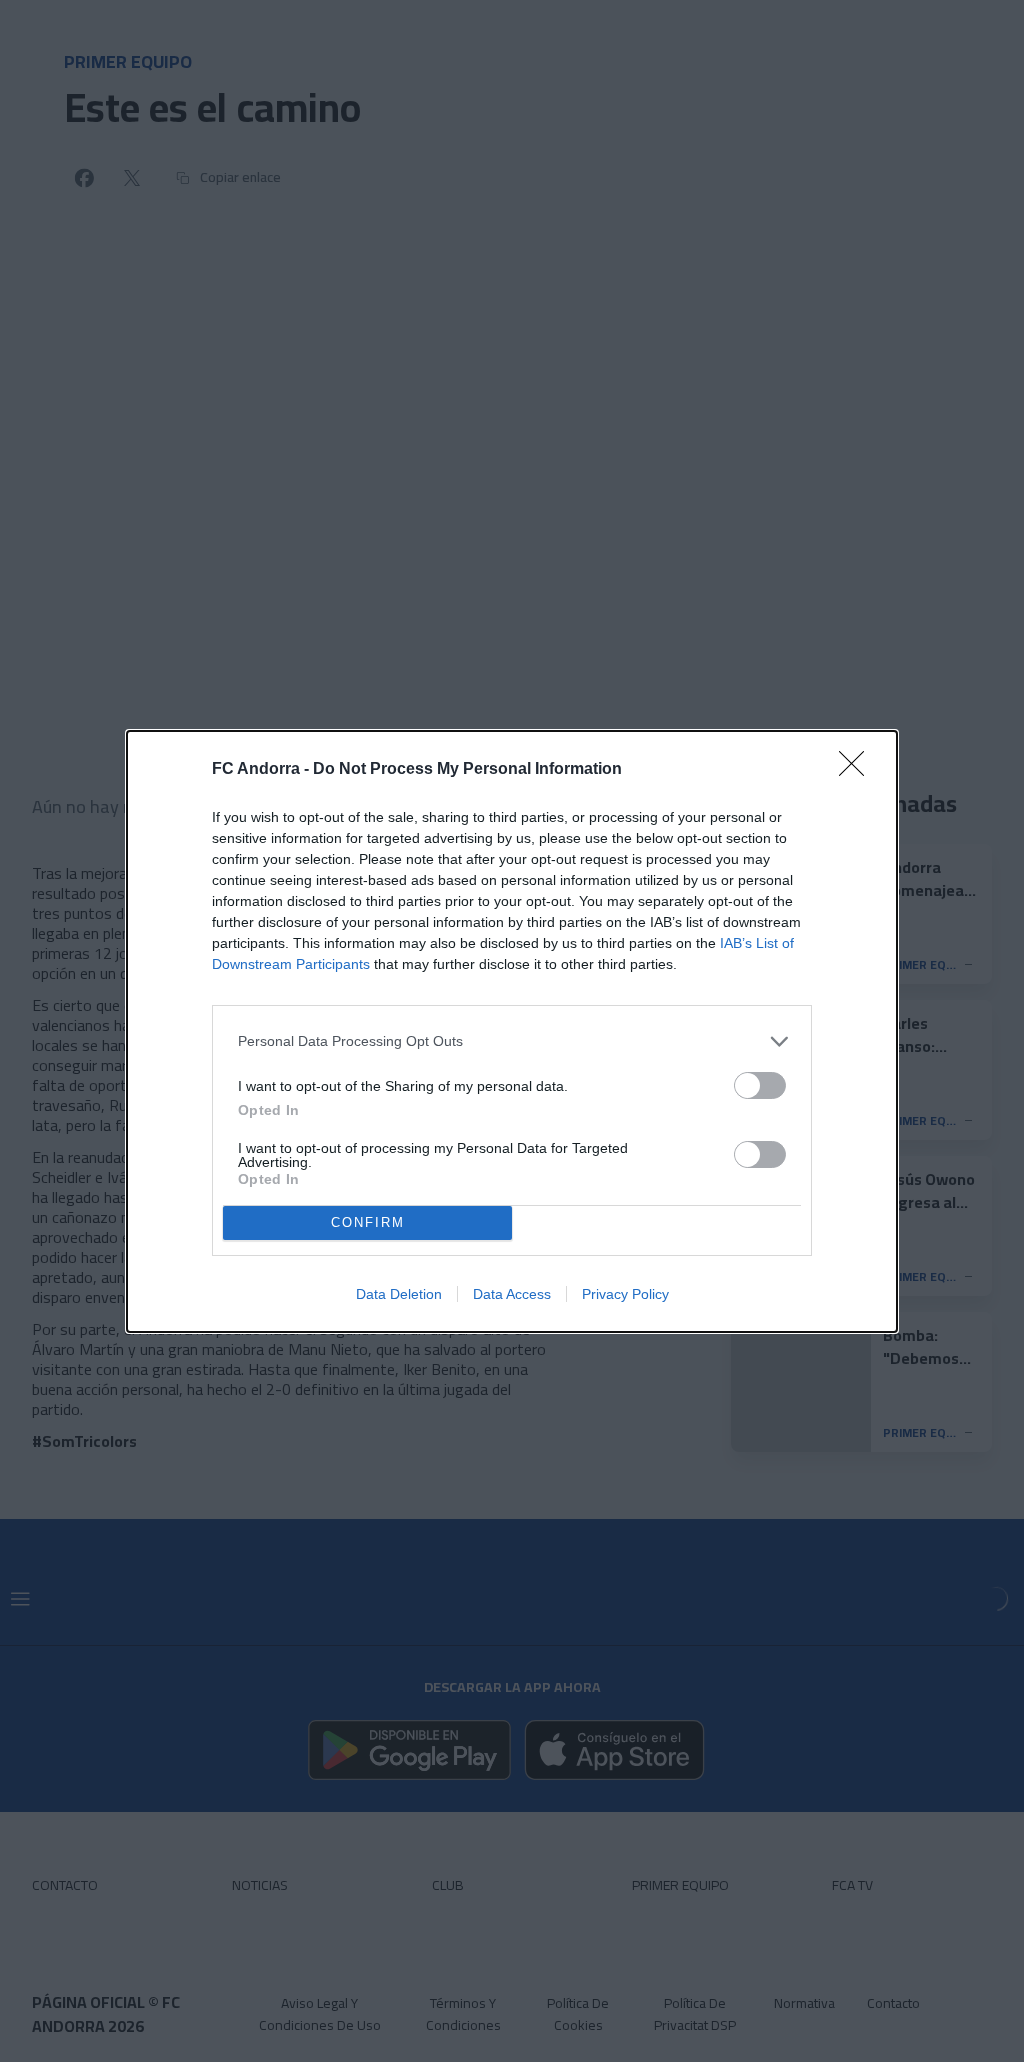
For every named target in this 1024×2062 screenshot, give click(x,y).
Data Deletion (399, 1294)
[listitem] (512, 1041)
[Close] (858, 770)
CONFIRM (368, 1222)
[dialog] (512, 1031)
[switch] (760, 1085)
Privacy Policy (625, 1294)
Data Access (512, 1294)
